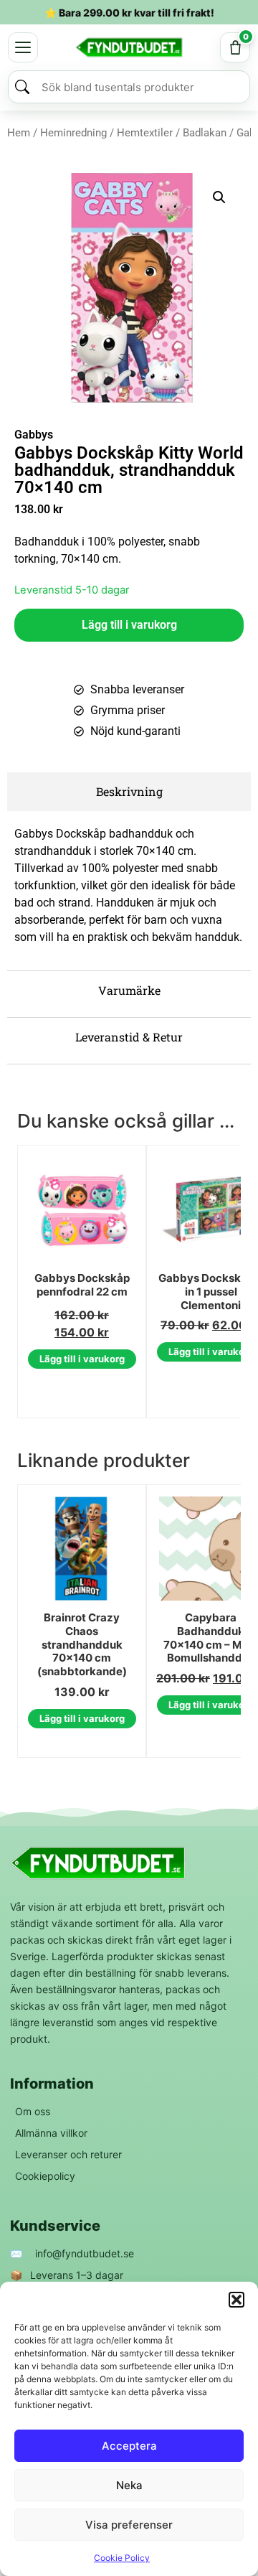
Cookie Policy (122, 2558)
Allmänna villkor (51, 2133)
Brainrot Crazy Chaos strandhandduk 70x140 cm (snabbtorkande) (82, 1645)
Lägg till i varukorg (129, 625)
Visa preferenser (129, 2525)
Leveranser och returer (68, 2154)
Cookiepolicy (45, 2176)
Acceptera (129, 2446)
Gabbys (34, 435)
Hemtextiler (145, 133)
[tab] (129, 792)
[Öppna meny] (23, 47)
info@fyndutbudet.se (85, 2253)
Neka (129, 2485)
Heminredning (73, 133)
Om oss (33, 2111)
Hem (19, 133)
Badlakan (205, 133)
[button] (236, 2300)
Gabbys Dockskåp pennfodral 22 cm (82, 1285)
